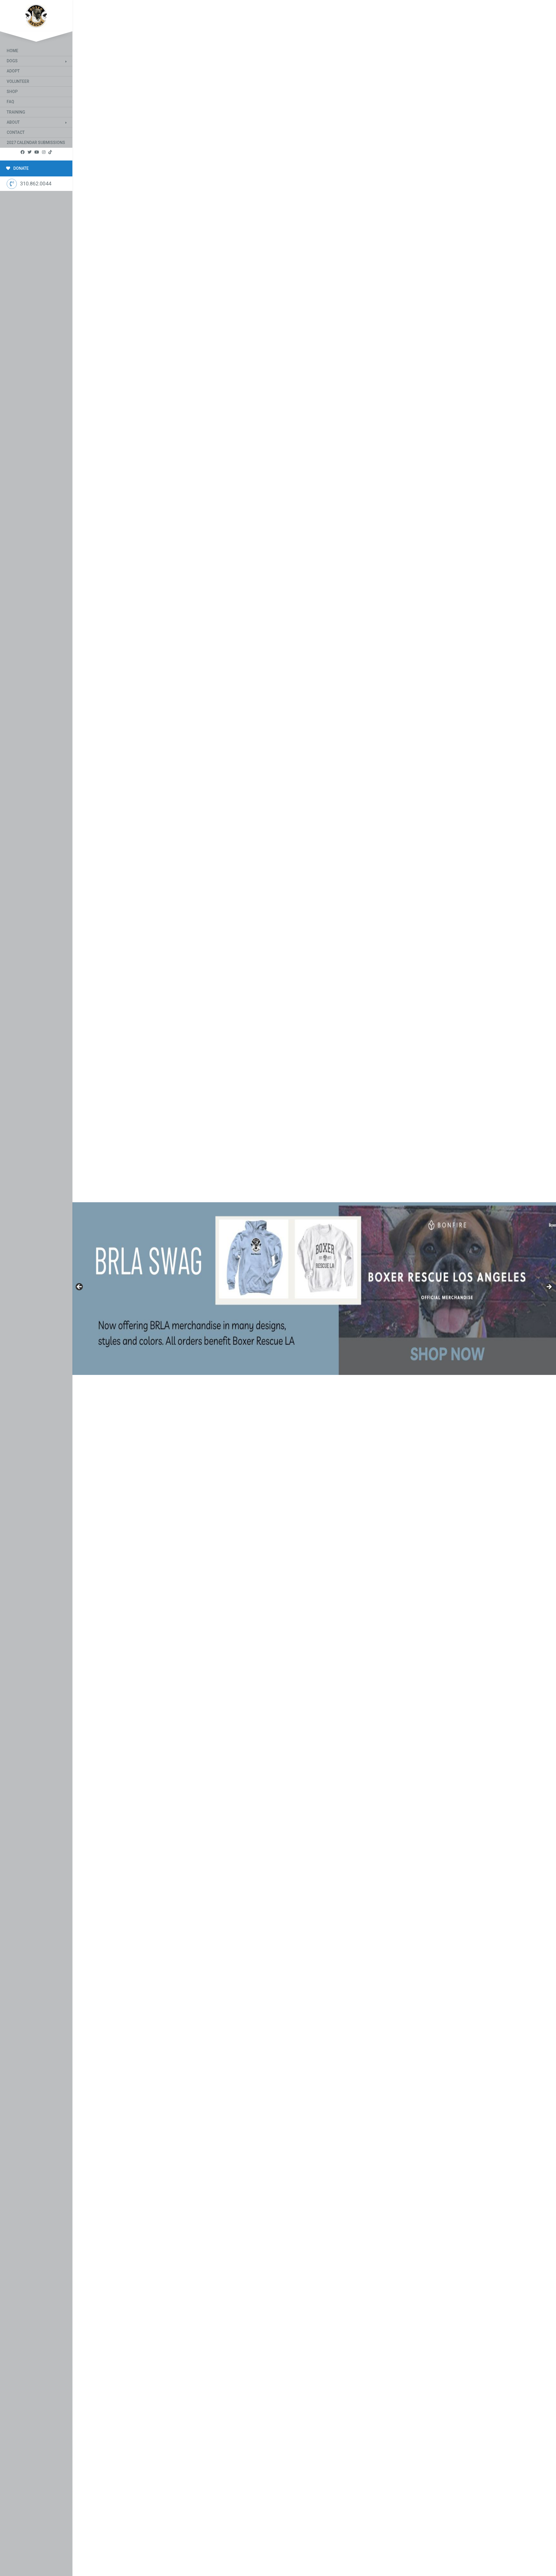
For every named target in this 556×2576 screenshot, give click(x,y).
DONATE (21, 168)
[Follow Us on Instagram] (44, 152)
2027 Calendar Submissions (36, 143)
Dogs (12, 61)
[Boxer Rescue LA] (36, 15)
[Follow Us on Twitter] (30, 152)
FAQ (10, 102)
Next (549, 1287)
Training (16, 112)
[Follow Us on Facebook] (23, 152)
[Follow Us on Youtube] (37, 152)
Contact (16, 132)
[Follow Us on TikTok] (50, 152)
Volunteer (18, 81)
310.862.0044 (36, 184)
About (13, 122)
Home (12, 51)
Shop (12, 92)
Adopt (13, 71)
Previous (80, 1287)
